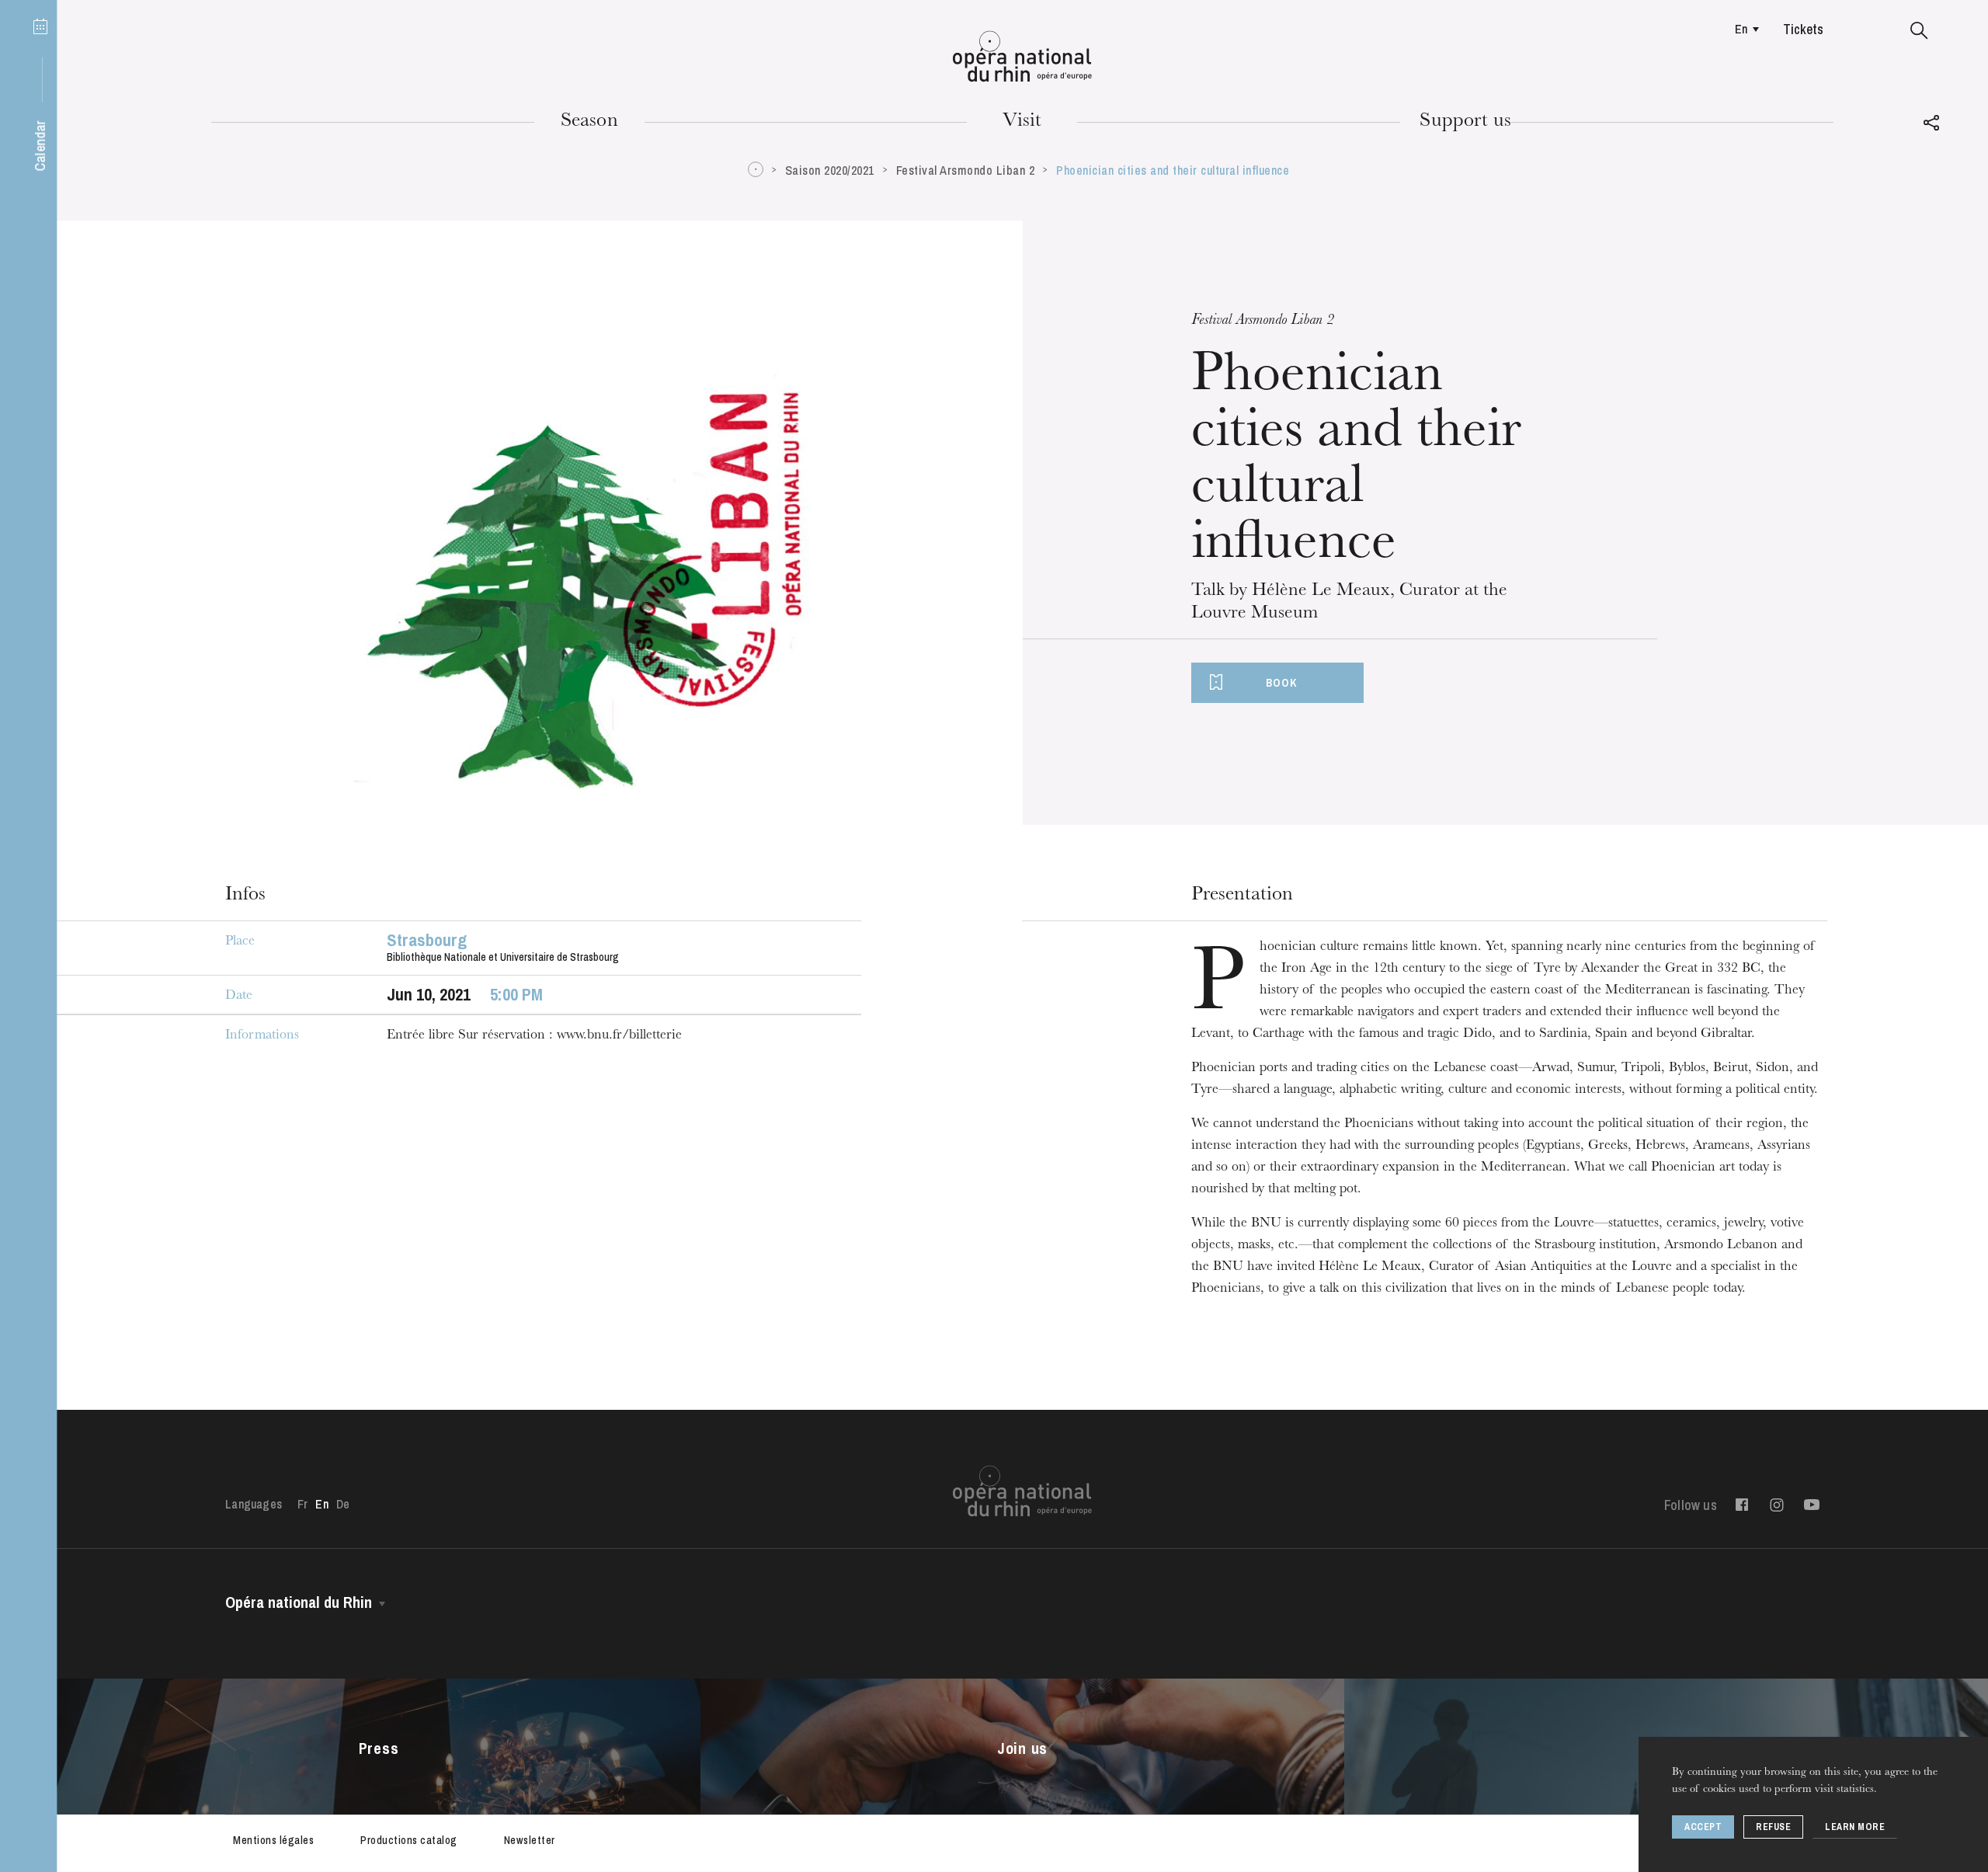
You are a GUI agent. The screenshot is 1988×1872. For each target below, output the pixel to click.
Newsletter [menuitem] (530, 1840)
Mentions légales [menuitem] (273, 1840)
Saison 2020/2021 (830, 170)
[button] (1919, 31)
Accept (1703, 1827)
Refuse (1773, 1827)
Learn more (1855, 1827)
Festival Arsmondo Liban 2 (966, 170)
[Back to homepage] (1022, 57)
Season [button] (589, 122)
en (1741, 29)
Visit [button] (1022, 122)
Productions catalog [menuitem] (409, 1840)
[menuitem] (1743, 29)
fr (302, 1504)
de (343, 1504)
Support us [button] (1465, 122)
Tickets (1803, 29)
